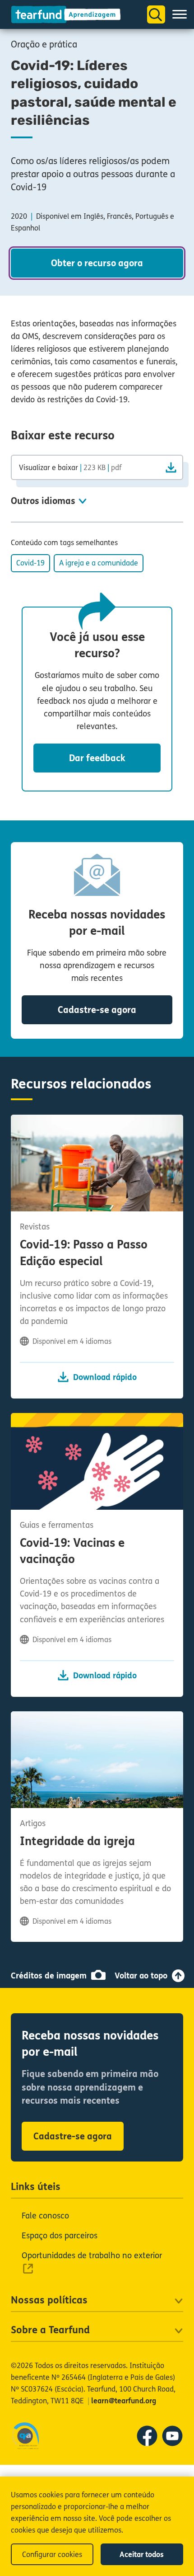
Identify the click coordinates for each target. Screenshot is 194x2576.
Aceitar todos (142, 2555)
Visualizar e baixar (70, 467)
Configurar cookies (52, 2555)
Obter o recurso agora (97, 263)
